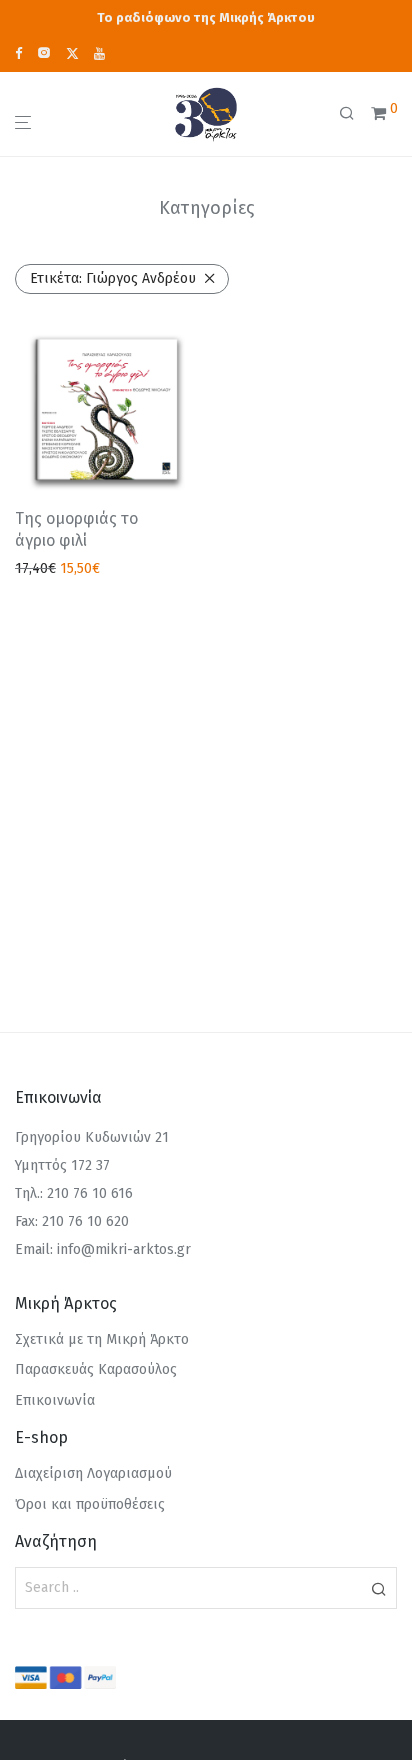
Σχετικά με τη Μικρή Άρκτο (102, 1339)
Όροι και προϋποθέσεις (90, 1504)
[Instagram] (44, 52)
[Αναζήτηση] (355, 114)
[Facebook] (18, 52)
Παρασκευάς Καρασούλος (96, 1369)
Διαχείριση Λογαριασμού (93, 1473)
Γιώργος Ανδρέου (113, 278)
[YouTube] (100, 52)
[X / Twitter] (72, 52)
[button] (378, 1588)
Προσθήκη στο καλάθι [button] (79, 569)
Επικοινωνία (55, 1400)
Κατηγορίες (206, 208)
